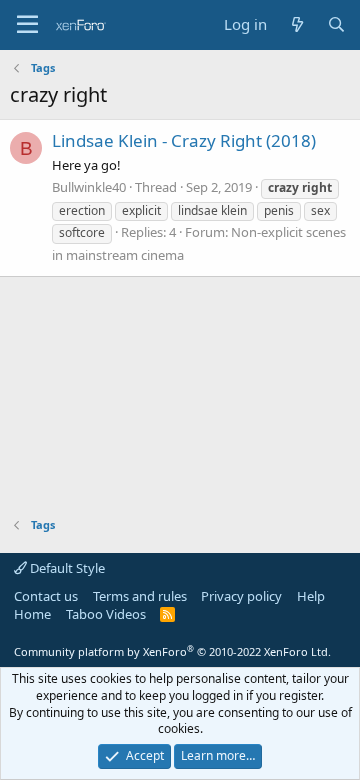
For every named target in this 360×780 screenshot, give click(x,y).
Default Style (66, 568)
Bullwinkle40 (89, 187)
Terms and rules (140, 596)
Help (311, 596)
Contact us (46, 596)
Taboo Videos (106, 614)
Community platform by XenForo (172, 651)
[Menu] (27, 25)
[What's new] (296, 24)
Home (32, 614)
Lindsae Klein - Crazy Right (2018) (184, 140)
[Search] (336, 24)
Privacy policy (241, 596)
